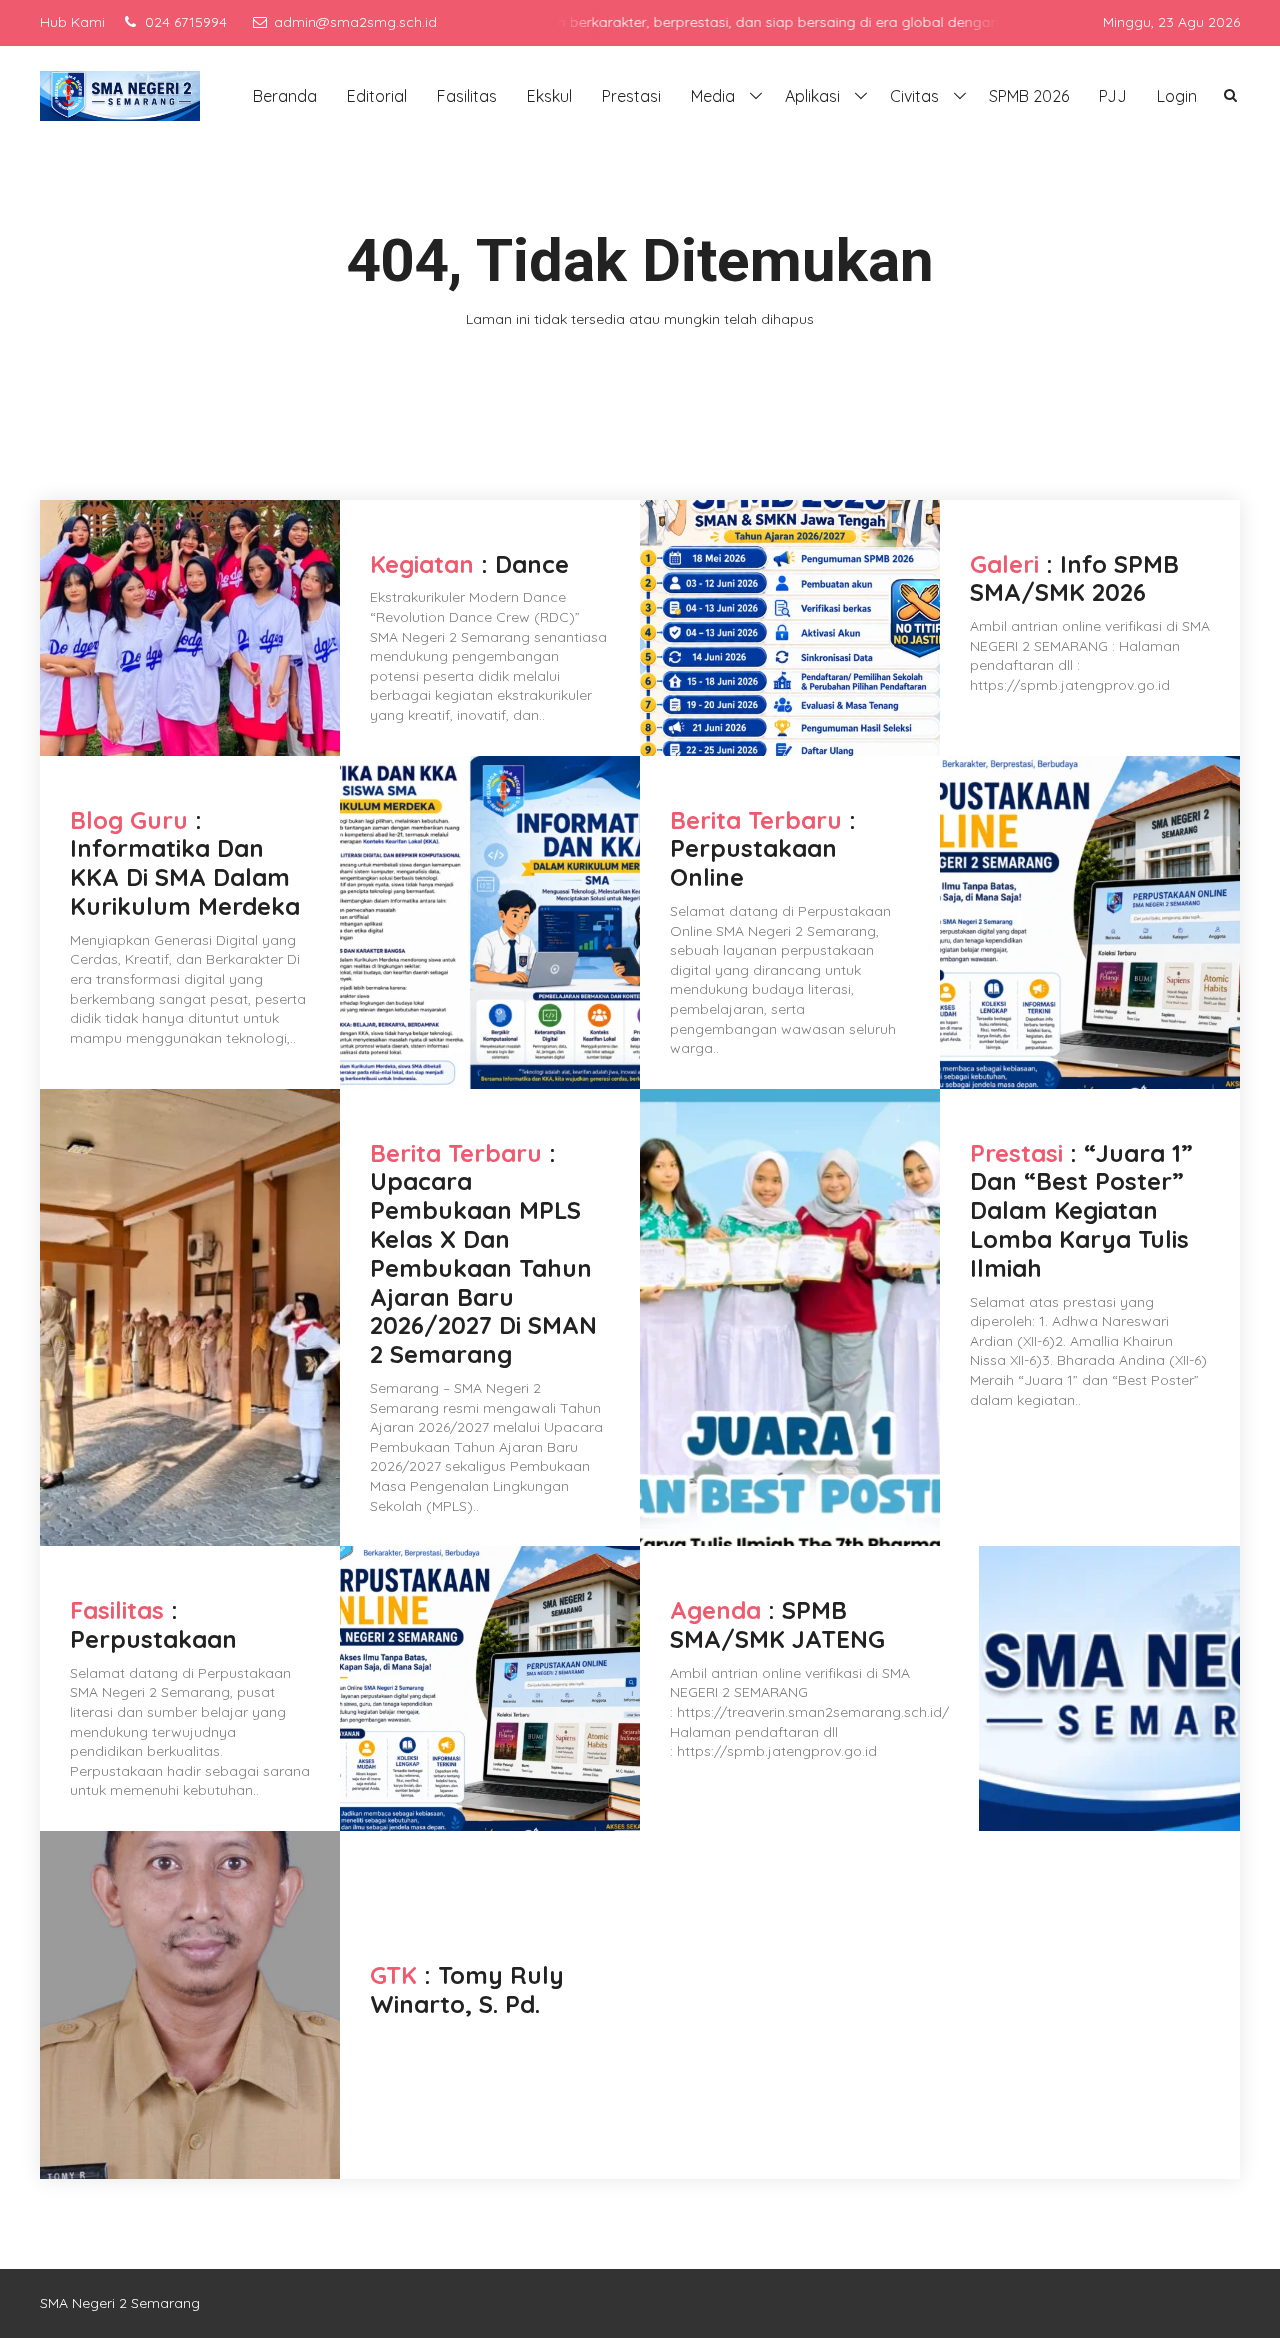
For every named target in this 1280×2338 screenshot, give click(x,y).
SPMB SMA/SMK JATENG (777, 1624)
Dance (532, 564)
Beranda (285, 96)
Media (713, 96)
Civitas (914, 96)
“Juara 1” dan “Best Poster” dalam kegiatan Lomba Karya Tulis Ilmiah (1081, 1210)
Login (1177, 96)
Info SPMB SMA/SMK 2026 (1074, 578)
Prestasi (631, 96)
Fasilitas (467, 96)
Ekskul (549, 96)
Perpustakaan (153, 1639)
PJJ (1113, 96)
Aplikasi (812, 96)
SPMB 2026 (1029, 96)
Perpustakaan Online (753, 862)
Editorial (377, 96)
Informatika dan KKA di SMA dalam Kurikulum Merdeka (185, 877)
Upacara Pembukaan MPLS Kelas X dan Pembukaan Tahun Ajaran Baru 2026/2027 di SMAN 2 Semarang (483, 1267)
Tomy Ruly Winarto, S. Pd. (467, 1989)
